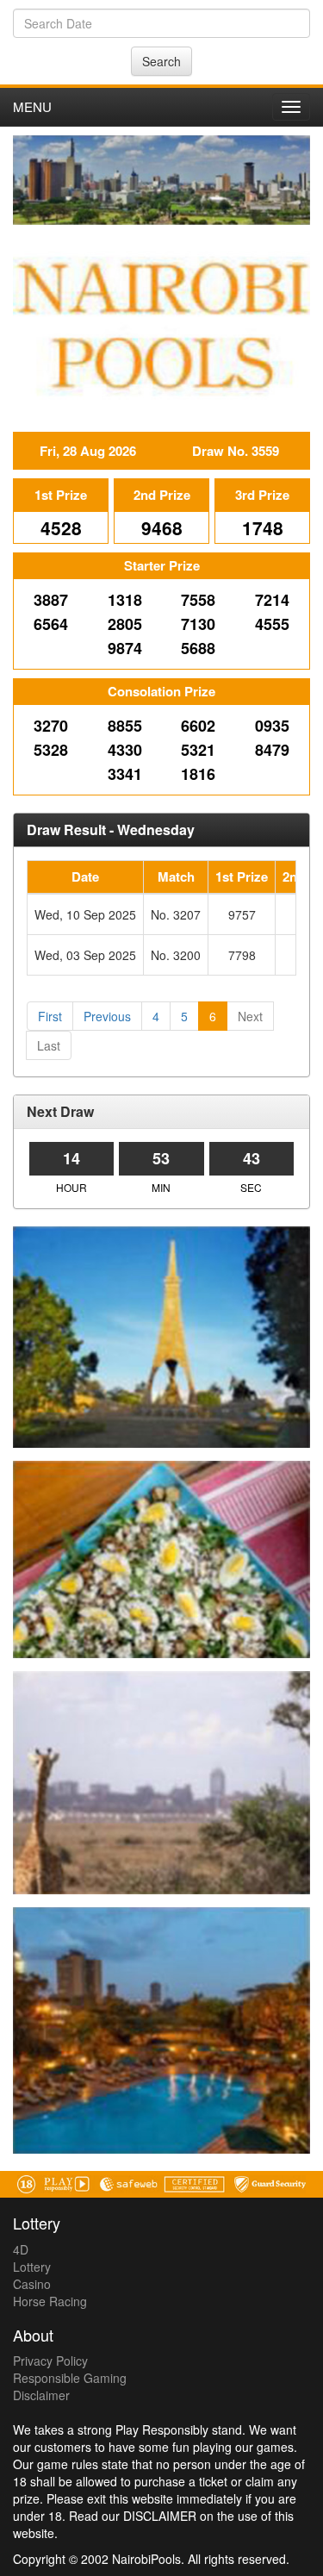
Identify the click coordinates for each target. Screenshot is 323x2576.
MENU (32, 106)
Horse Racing (50, 2301)
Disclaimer (41, 2395)
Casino (32, 2284)
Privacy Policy (50, 2361)
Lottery (32, 2267)
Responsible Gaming (70, 2378)
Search (161, 61)
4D (21, 2249)
